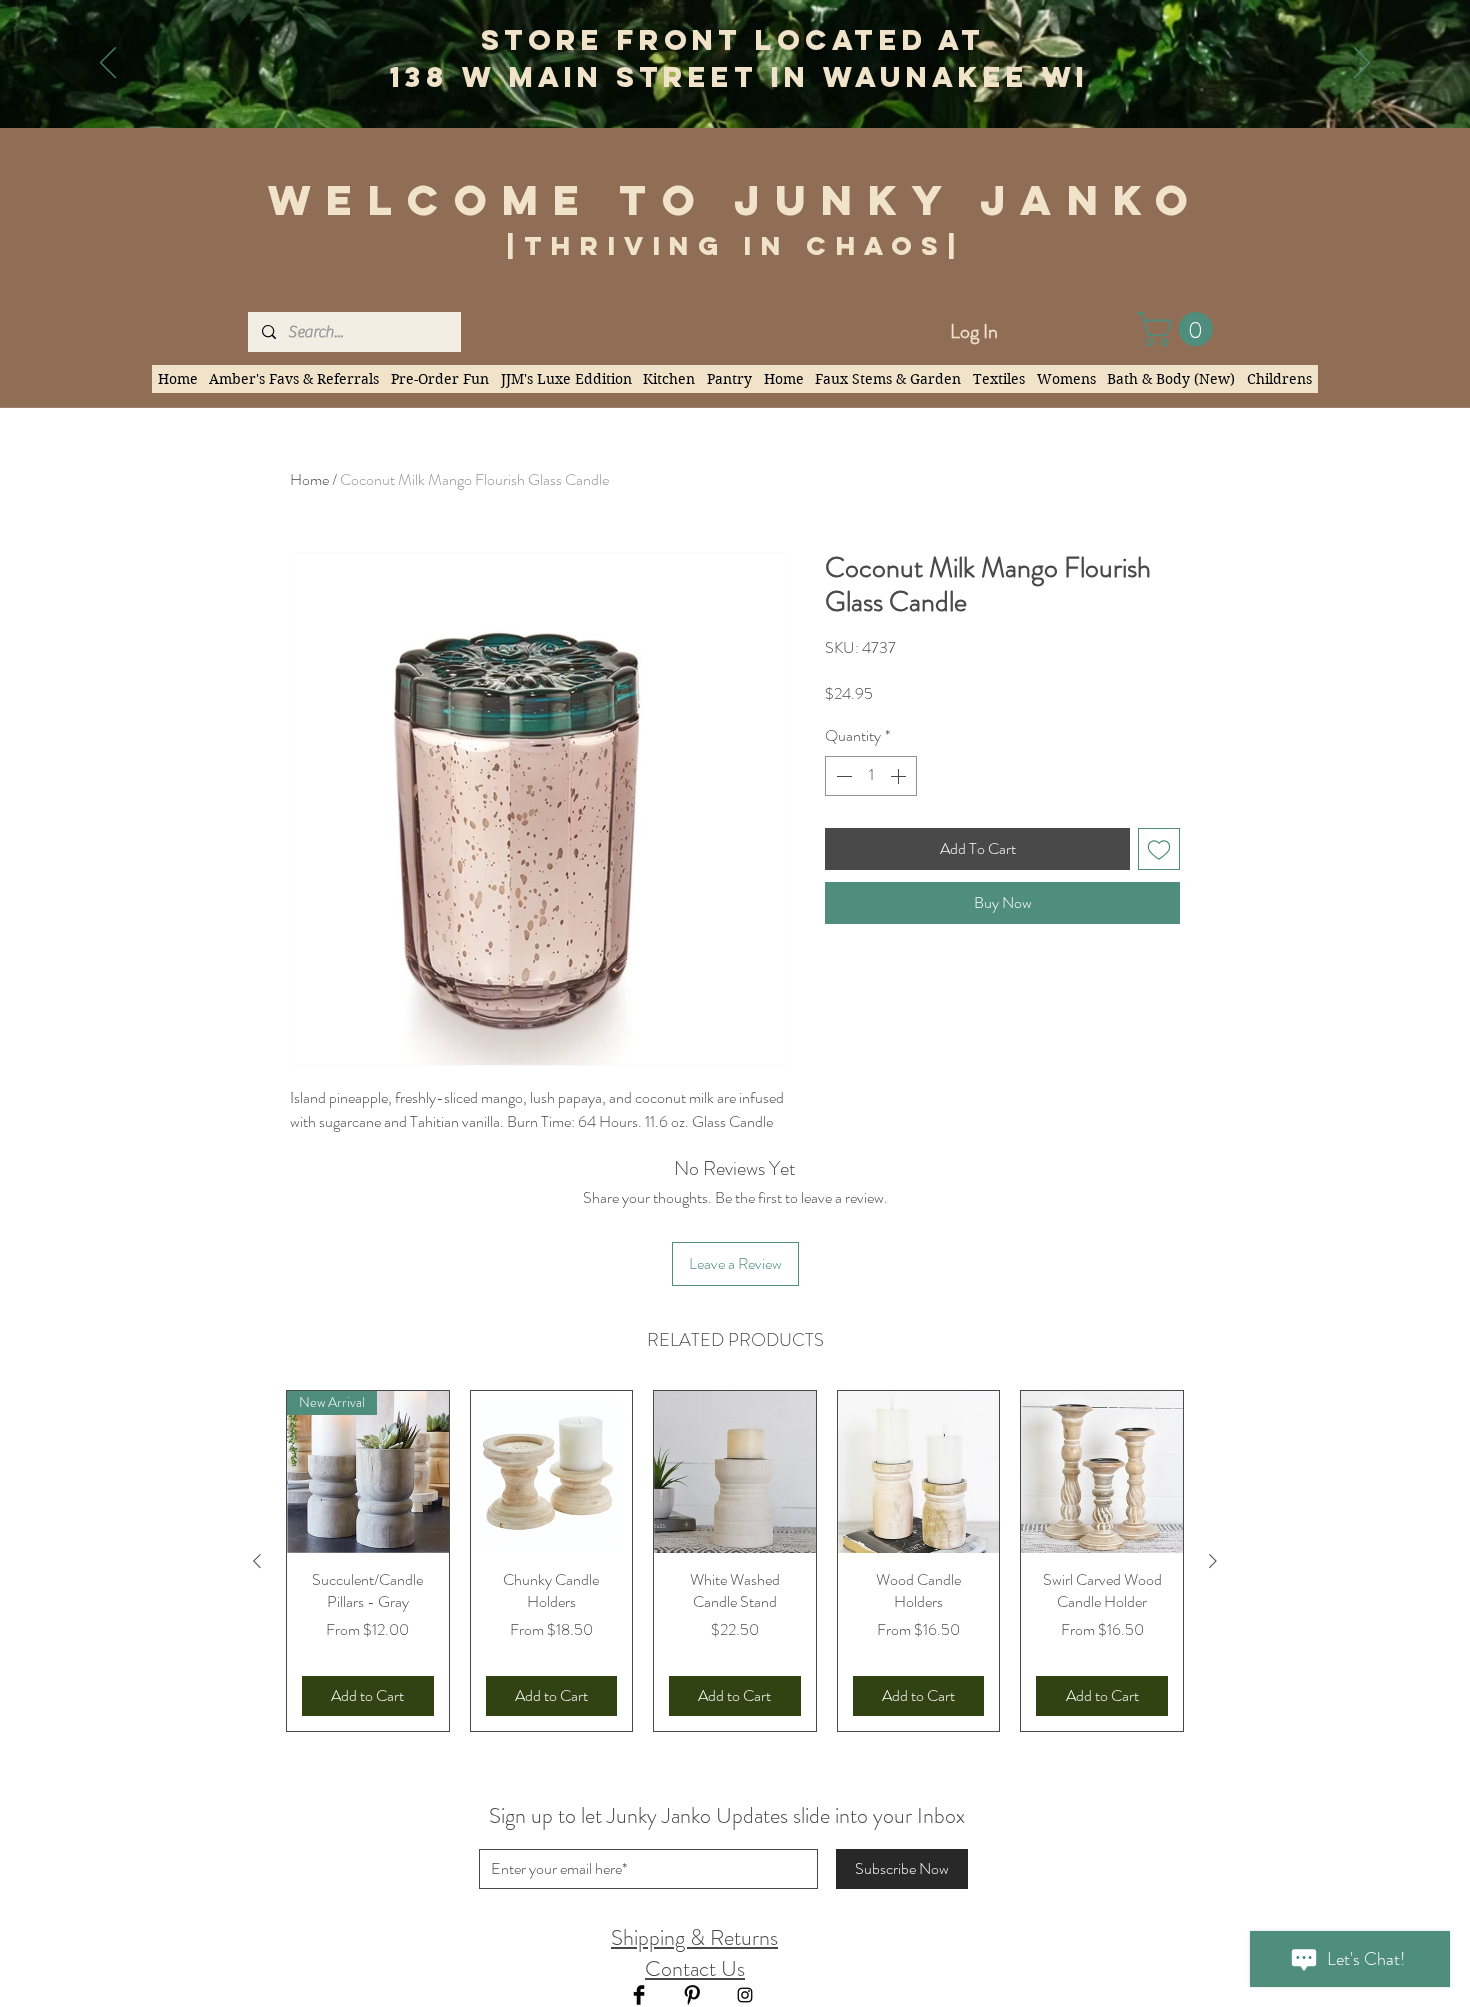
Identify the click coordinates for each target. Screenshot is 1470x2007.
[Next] (1362, 64)
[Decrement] (842, 776)
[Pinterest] (692, 1995)
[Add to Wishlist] (1159, 849)
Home (309, 479)
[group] (735, 1561)
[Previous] (108, 64)
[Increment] (900, 776)
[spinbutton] (871, 776)
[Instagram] (745, 1995)
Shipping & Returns (694, 1937)
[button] (1179, 329)
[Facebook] (639, 1995)
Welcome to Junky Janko (736, 200)
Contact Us (695, 1968)
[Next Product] (1213, 1561)
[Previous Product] (257, 1561)
